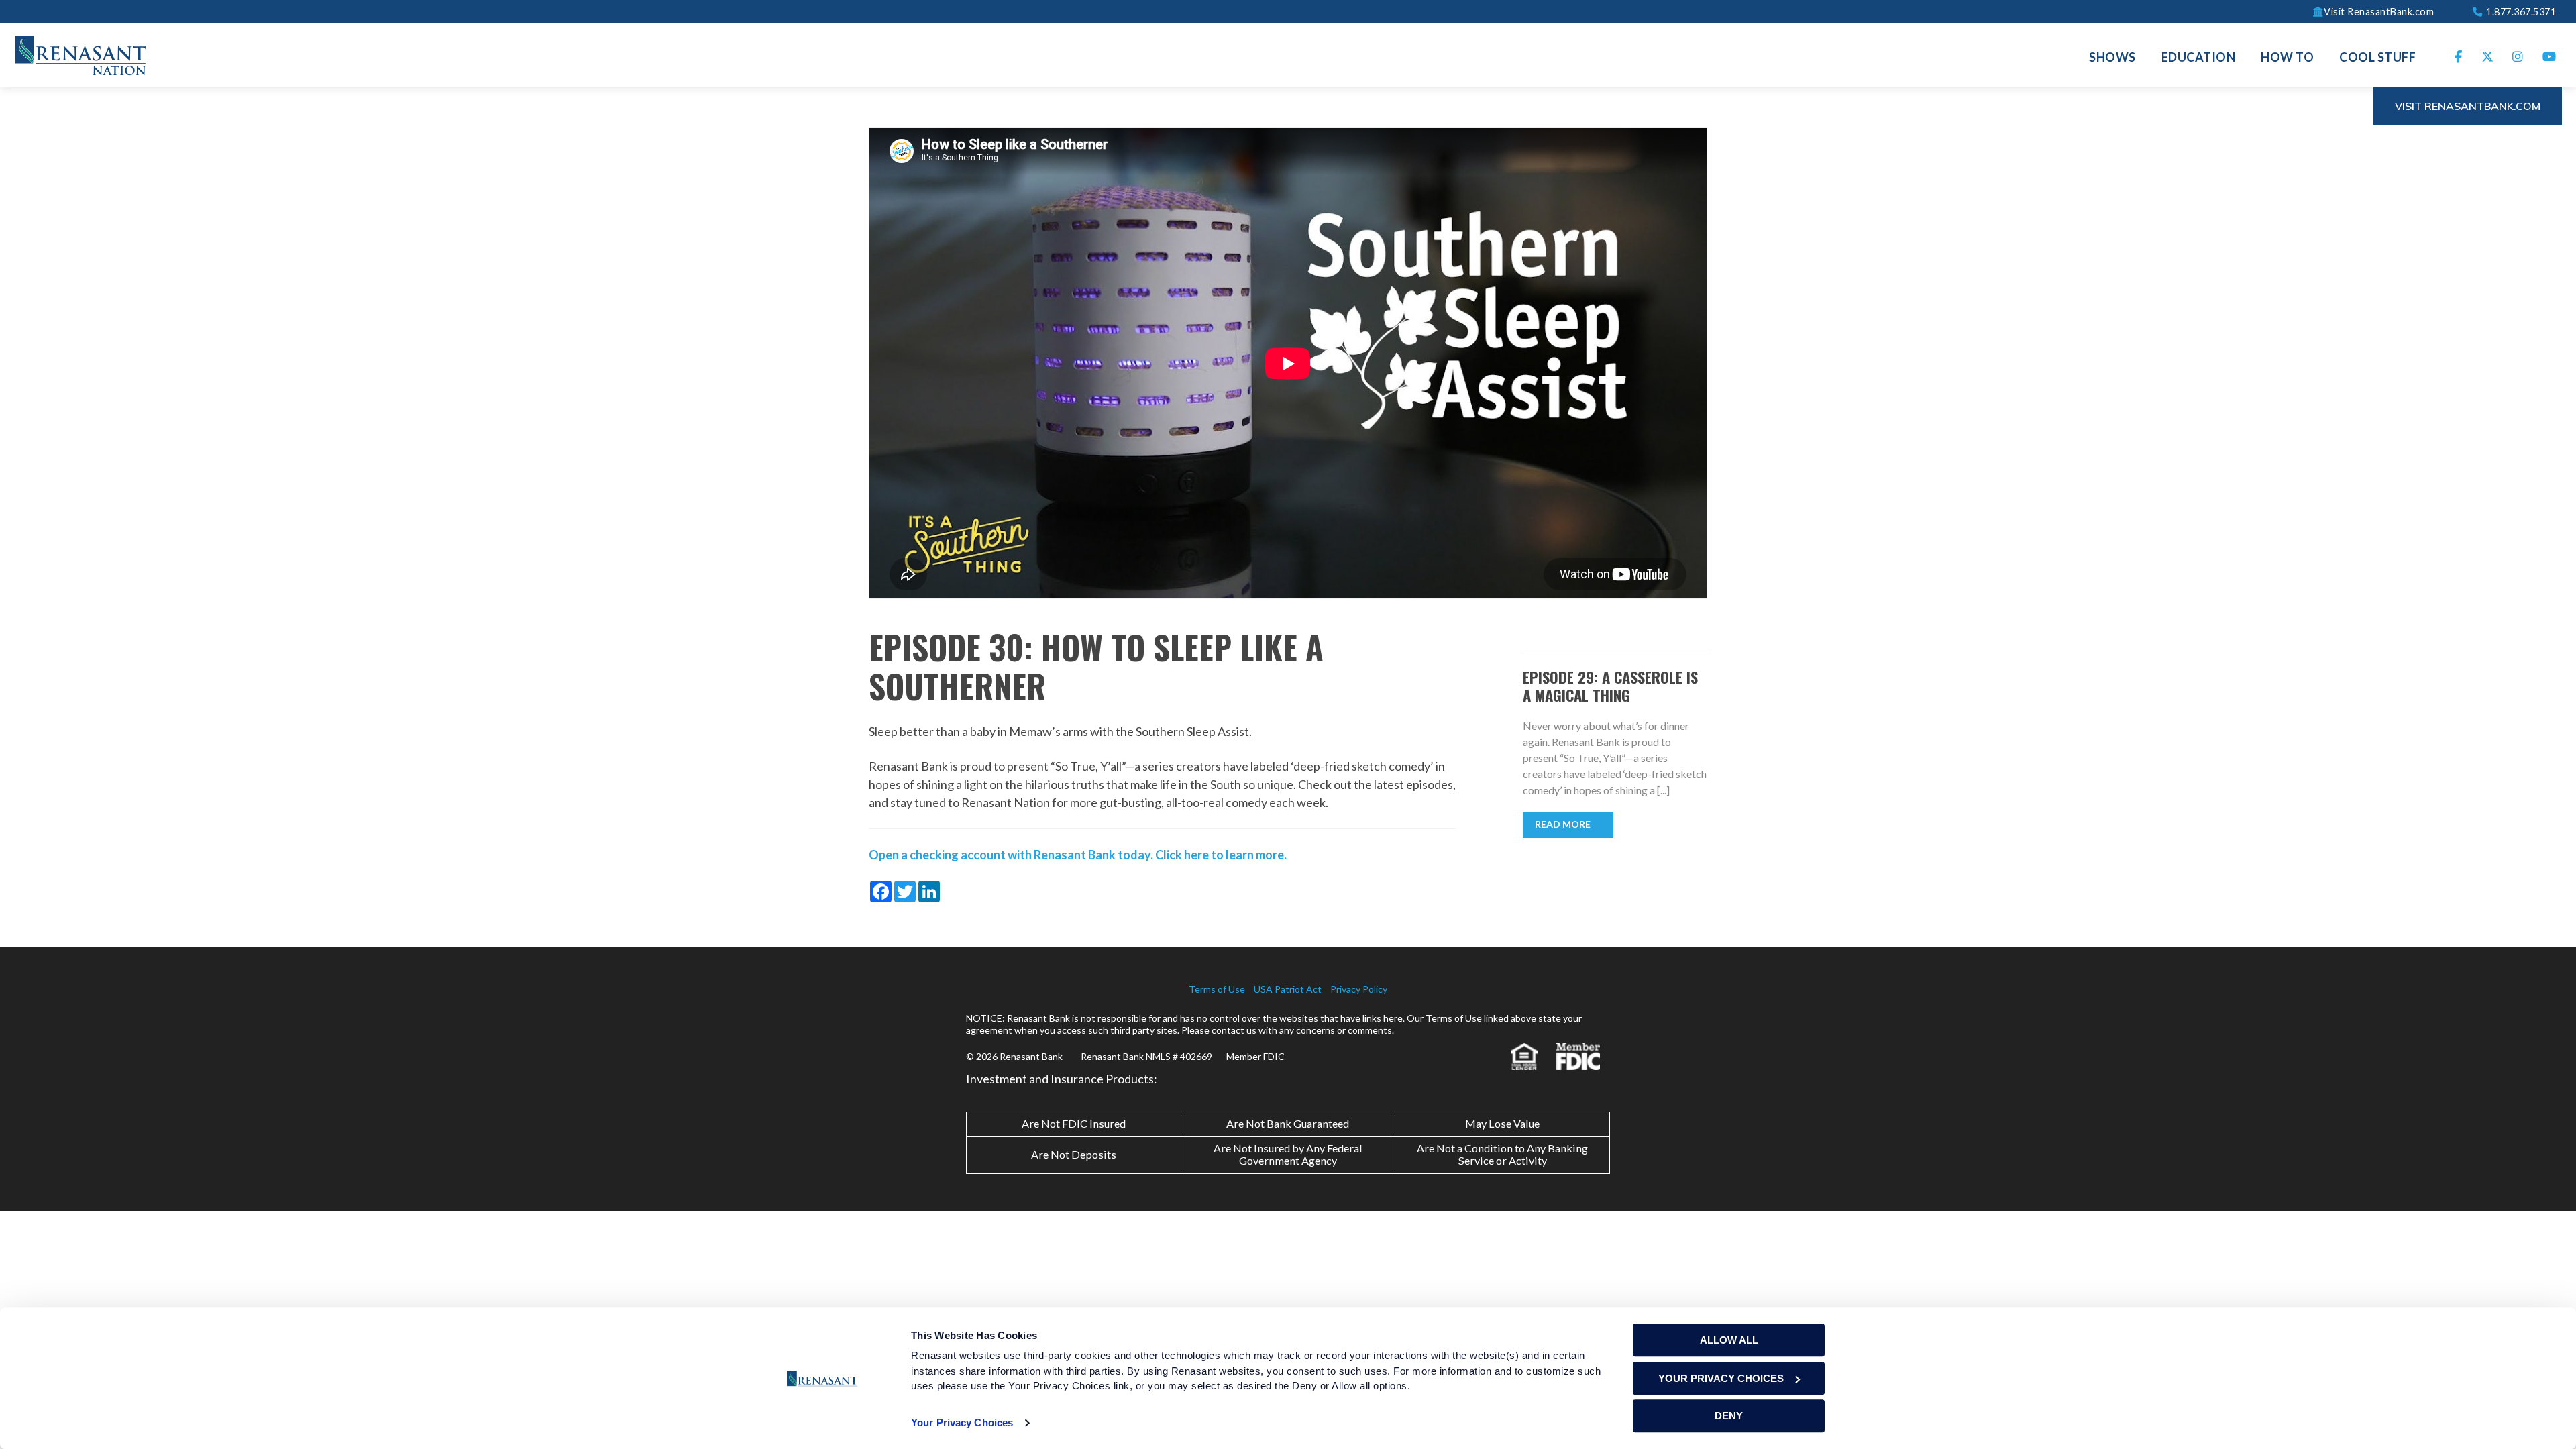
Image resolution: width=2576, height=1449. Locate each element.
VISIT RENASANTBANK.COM (2468, 106)
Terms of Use (1217, 989)
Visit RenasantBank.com (2379, 11)
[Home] (80, 54)
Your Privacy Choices (962, 1423)
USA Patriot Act (1288, 989)
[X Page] (2488, 55)
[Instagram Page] (2518, 55)
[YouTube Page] (2550, 55)
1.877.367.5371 (2520, 11)
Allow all (1729, 1340)
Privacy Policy (1359, 989)
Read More (1563, 824)
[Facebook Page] (2459, 55)
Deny (1729, 1416)
